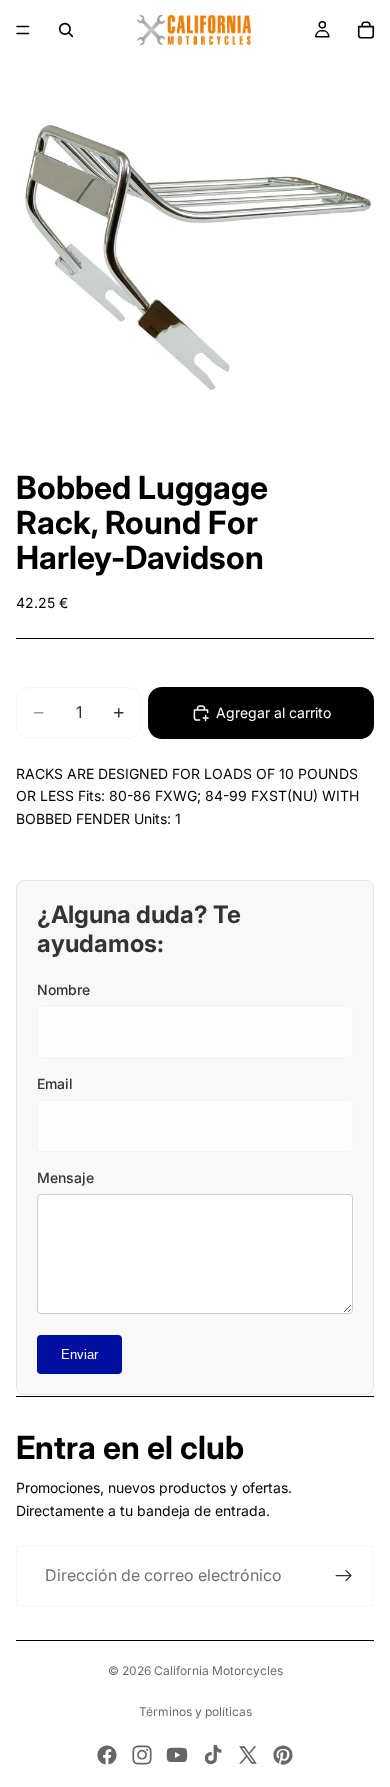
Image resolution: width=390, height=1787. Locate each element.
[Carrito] (366, 30)
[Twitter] (248, 1755)
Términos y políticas (195, 1711)
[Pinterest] (283, 1755)
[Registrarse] (344, 1576)
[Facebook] (107, 1755)
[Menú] (23, 30)
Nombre (63, 989)
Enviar (79, 1354)
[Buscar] (66, 30)
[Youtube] (177, 1755)
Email (55, 1083)
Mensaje (65, 1177)
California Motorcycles (218, 1670)
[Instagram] (142, 1755)
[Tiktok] (213, 1755)
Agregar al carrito (273, 712)
